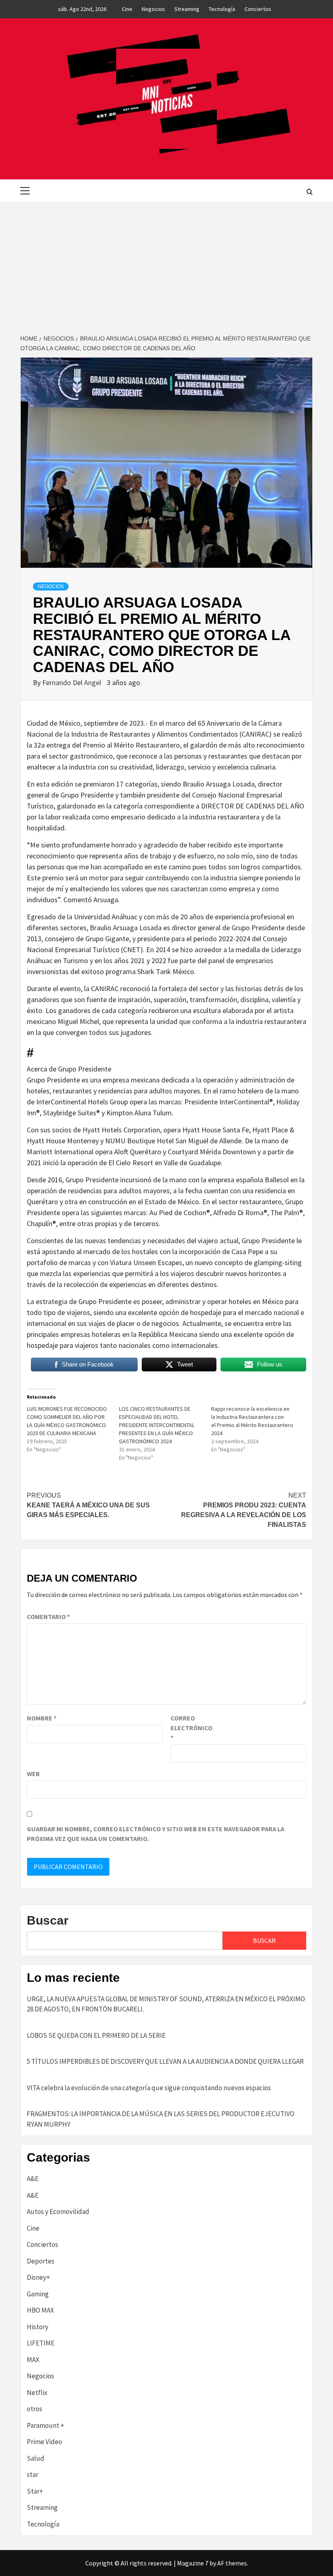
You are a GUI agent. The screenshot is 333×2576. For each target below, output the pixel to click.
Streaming (187, 9)
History (38, 2327)
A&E (33, 2179)
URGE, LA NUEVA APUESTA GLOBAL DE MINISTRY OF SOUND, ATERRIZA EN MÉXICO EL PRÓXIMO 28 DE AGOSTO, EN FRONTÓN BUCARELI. (166, 2004)
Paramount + (45, 2425)
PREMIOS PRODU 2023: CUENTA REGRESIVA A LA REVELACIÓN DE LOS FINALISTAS (244, 1510)
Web (33, 1774)
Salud (36, 2458)
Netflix (37, 2393)
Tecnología (222, 9)
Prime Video (44, 2442)
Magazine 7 (193, 2563)
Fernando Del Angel (72, 682)
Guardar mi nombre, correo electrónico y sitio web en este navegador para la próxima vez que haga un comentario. (156, 1834)
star (32, 2475)
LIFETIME (41, 2343)
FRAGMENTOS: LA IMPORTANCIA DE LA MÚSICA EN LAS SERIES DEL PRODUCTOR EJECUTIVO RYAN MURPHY (161, 2119)
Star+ (35, 2491)
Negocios (153, 9)
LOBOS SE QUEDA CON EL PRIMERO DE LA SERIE (96, 2035)
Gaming (38, 2294)
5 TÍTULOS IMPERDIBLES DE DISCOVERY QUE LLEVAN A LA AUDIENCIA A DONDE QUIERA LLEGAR (165, 2061)
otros (35, 2409)
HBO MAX (40, 2310)
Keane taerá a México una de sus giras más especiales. (88, 1505)
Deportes (41, 2261)
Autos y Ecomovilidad (58, 2212)
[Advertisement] (166, 263)
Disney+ (38, 2277)
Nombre (42, 1718)
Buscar (48, 1920)
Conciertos (258, 9)
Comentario (48, 1617)
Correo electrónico (191, 1728)
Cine (127, 9)
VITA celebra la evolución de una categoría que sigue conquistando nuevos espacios (149, 2088)
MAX (33, 2360)
